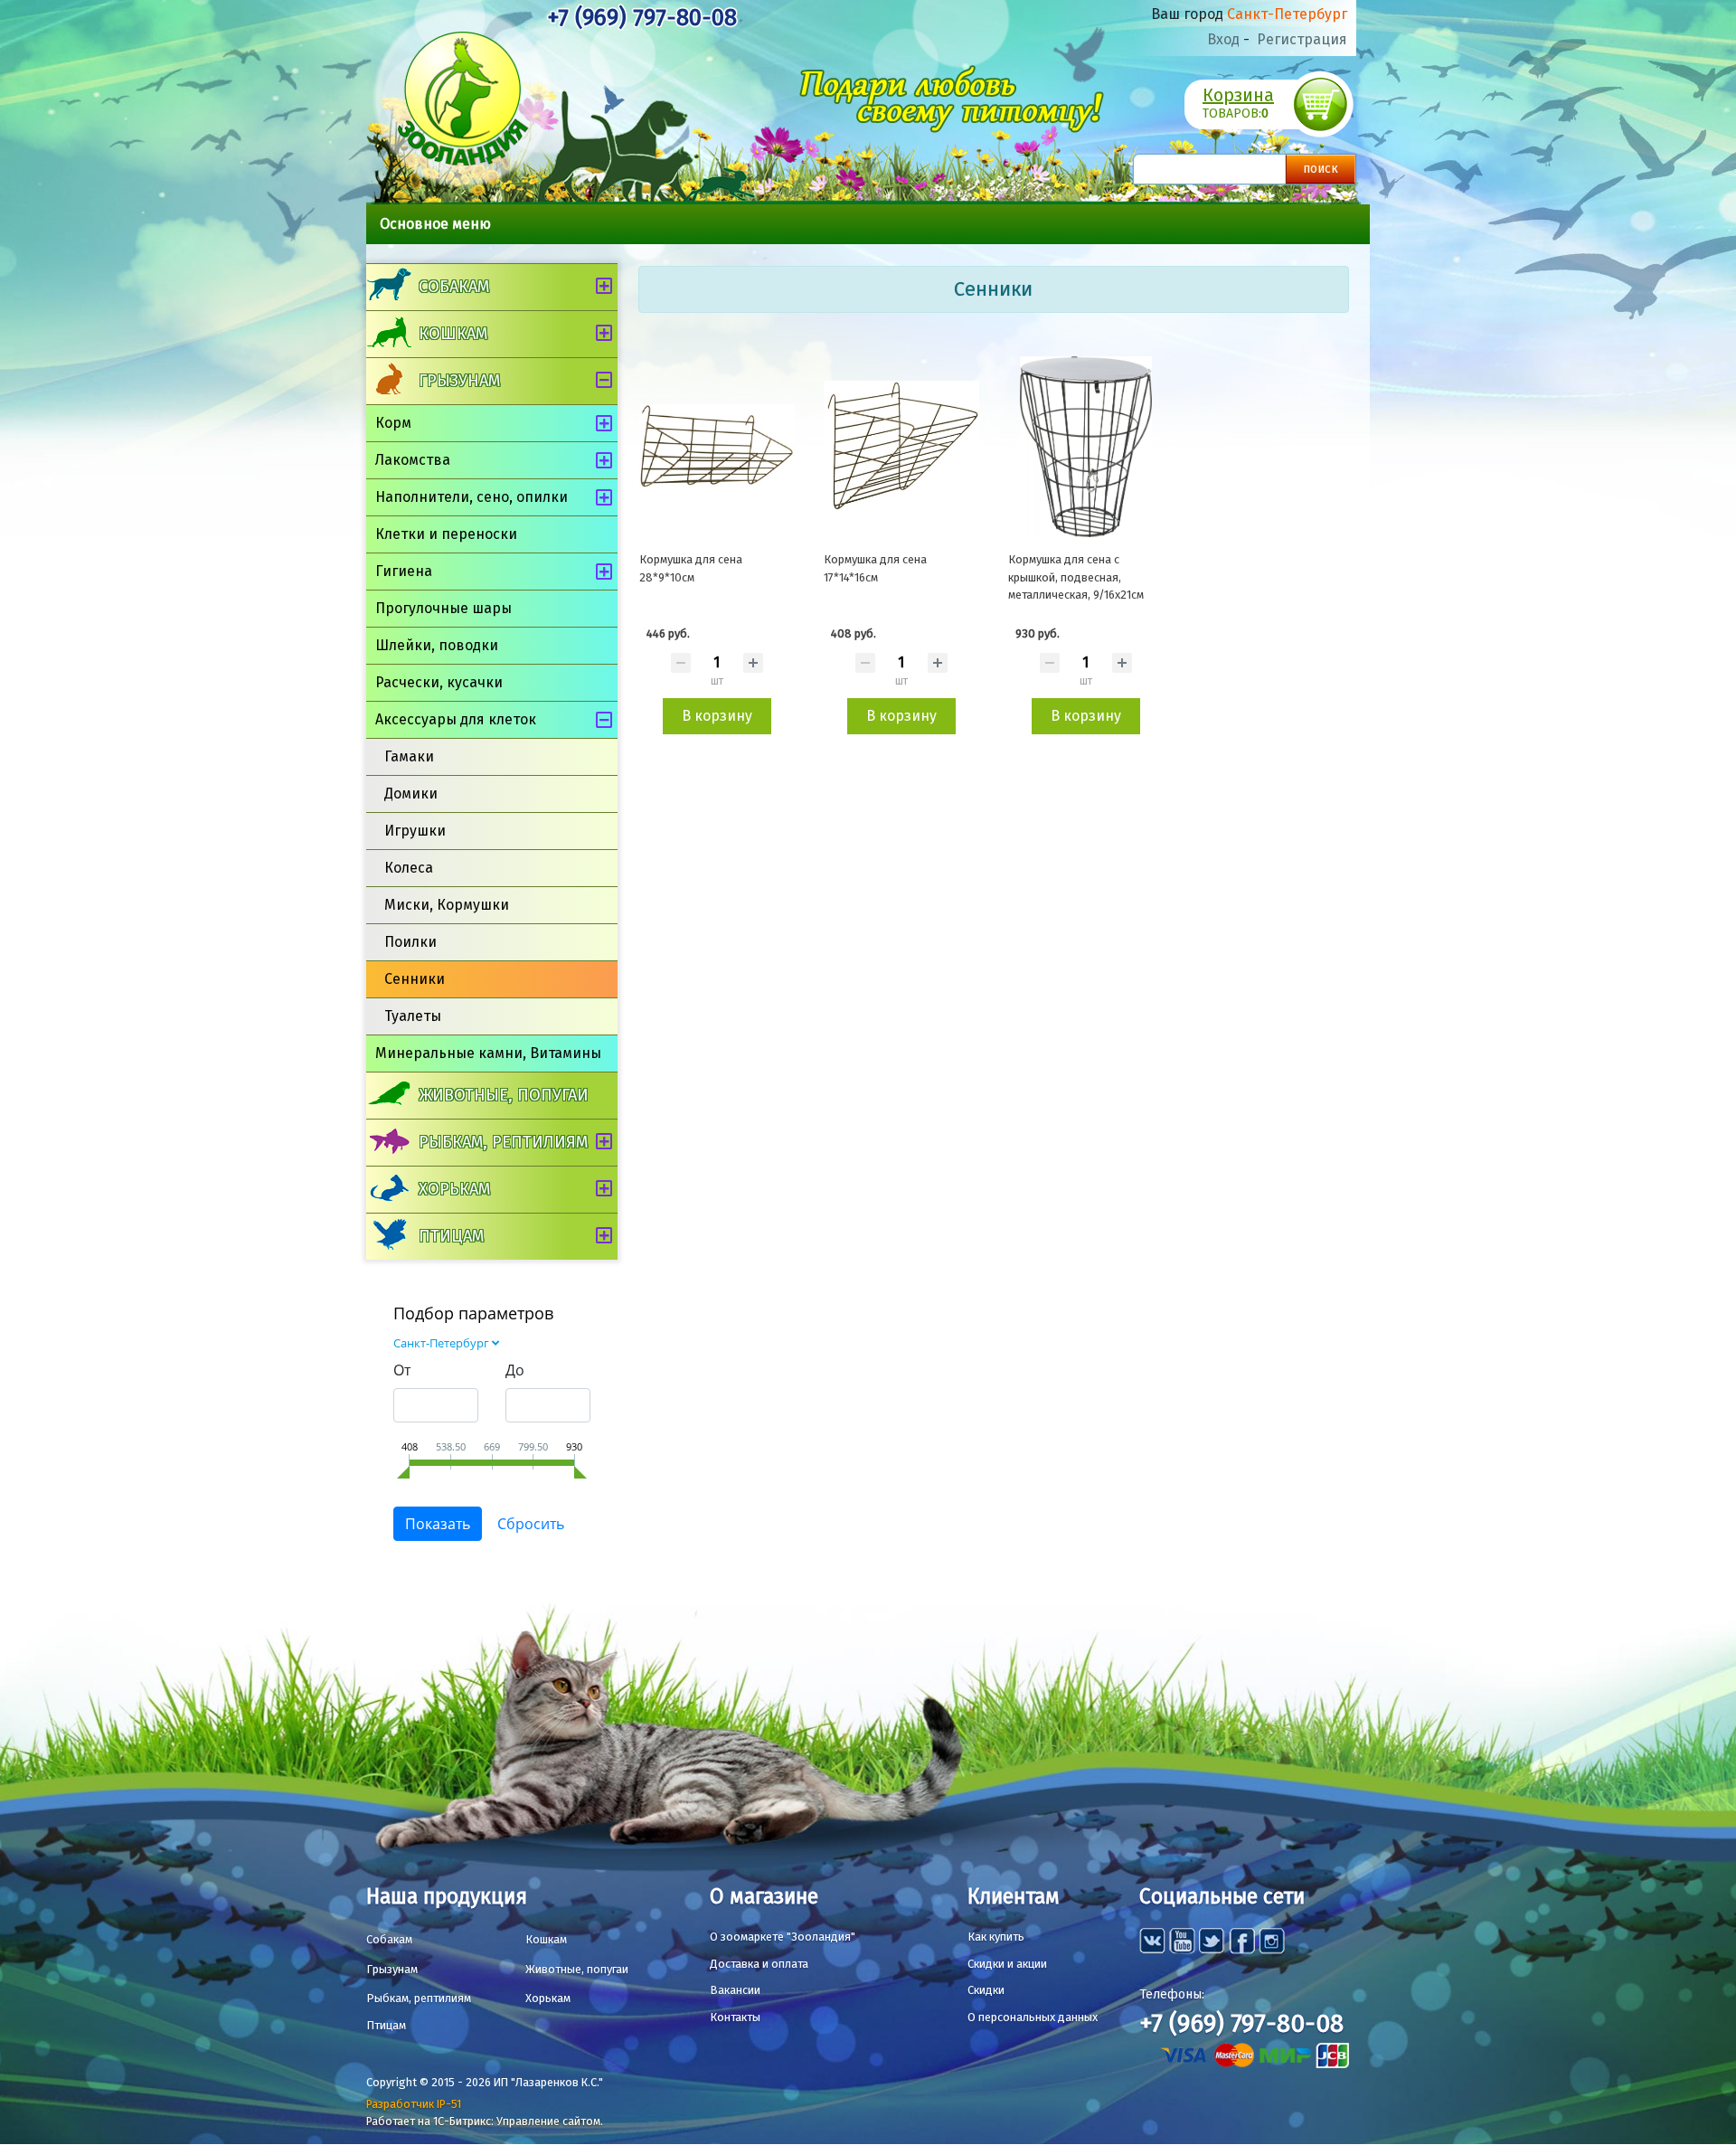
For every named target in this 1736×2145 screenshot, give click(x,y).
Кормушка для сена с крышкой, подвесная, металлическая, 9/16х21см (1076, 577)
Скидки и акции (1007, 1964)
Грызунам (459, 381)
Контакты (735, 2017)
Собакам (454, 287)
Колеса (409, 868)
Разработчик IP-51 (414, 2104)
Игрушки (415, 831)
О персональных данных (1033, 2017)
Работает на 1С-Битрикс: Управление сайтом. (485, 2121)
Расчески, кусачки (439, 682)
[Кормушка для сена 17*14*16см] (901, 447)
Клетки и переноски (446, 534)
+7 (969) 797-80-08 (642, 18)
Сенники (415, 979)
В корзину (717, 716)
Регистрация (1302, 39)
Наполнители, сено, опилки (472, 497)
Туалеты (413, 1016)
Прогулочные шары (443, 608)
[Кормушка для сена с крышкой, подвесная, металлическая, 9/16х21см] (1086, 447)
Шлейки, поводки (437, 645)
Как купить (996, 1937)
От (402, 1370)
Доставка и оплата (759, 1964)
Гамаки (409, 756)
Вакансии (735, 1990)
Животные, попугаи (504, 1095)
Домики (411, 794)
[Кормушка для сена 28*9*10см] (717, 447)
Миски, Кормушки (447, 905)
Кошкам (453, 334)
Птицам (451, 1236)
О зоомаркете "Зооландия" (783, 1937)
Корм (393, 423)
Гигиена (404, 571)
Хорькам (454, 1189)
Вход (1223, 39)
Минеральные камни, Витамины (488, 1053)
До (515, 1370)
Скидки (986, 1990)
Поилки (410, 942)
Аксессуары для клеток (456, 719)
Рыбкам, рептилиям (503, 1142)
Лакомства (413, 460)
